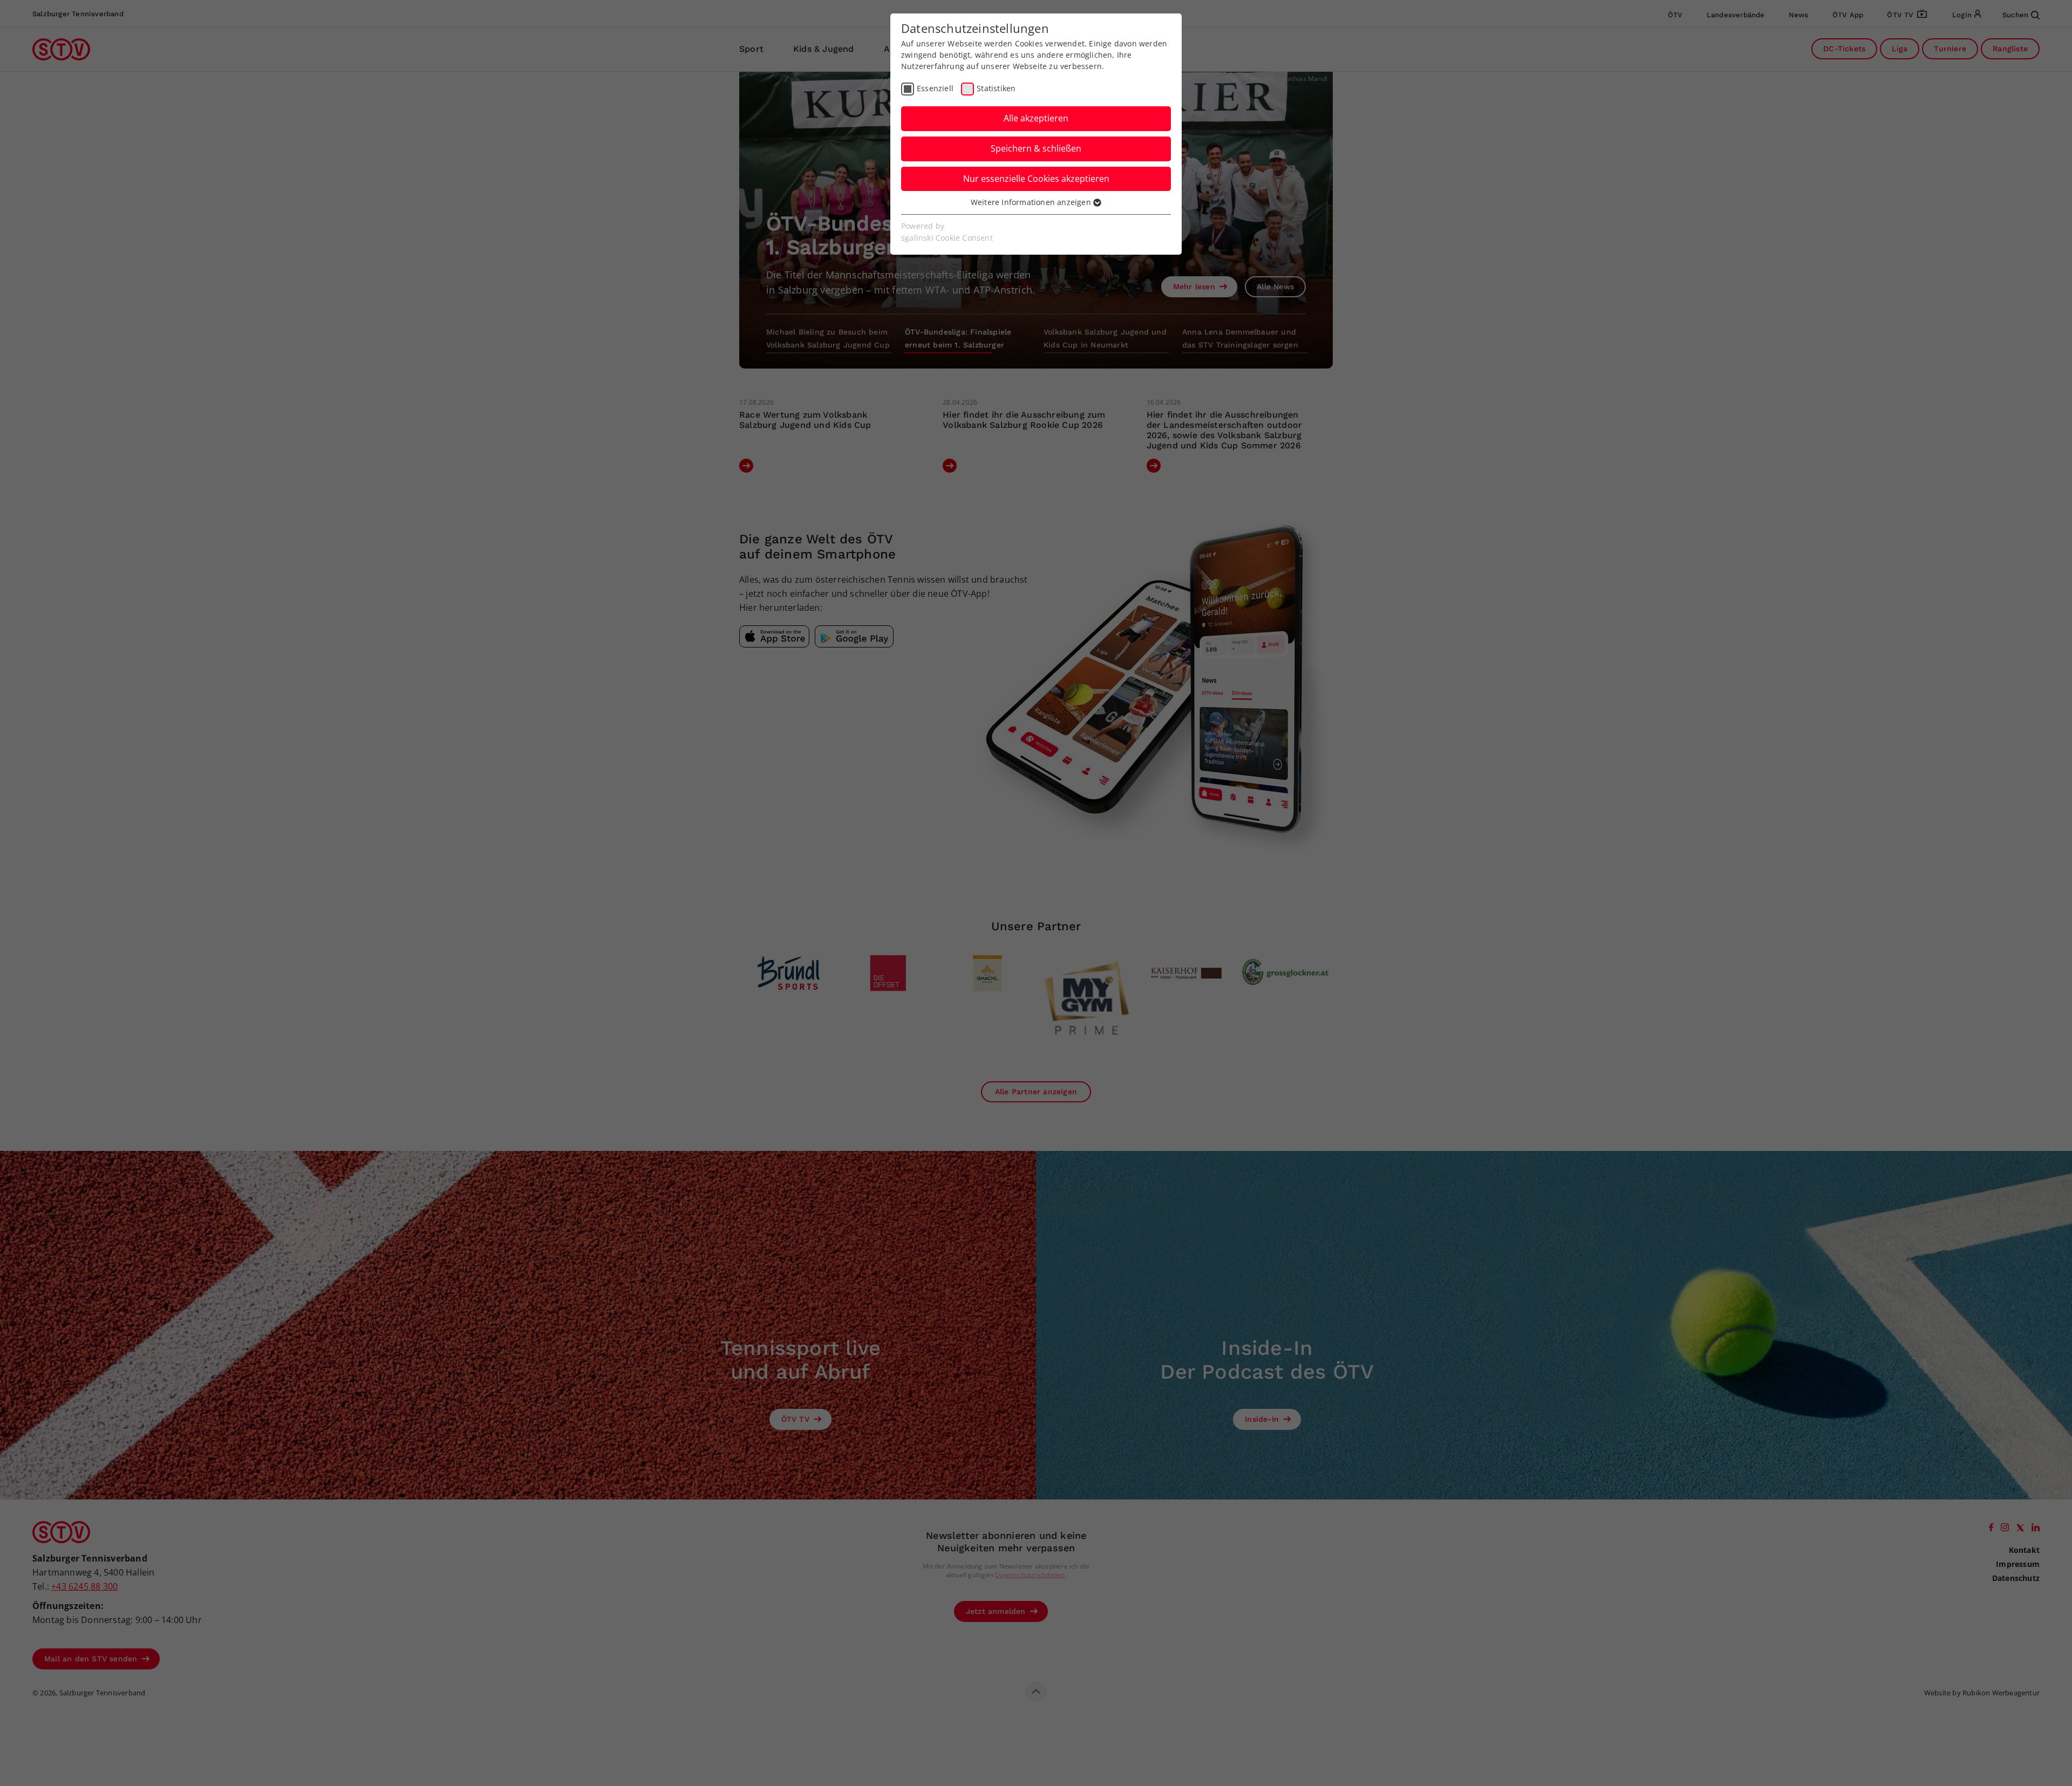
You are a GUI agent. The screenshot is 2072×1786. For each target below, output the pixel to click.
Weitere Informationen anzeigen (1032, 202)
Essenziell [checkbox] (935, 88)
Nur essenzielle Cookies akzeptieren (1036, 179)
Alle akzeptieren (1036, 118)
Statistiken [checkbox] (996, 88)
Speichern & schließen (1036, 148)
